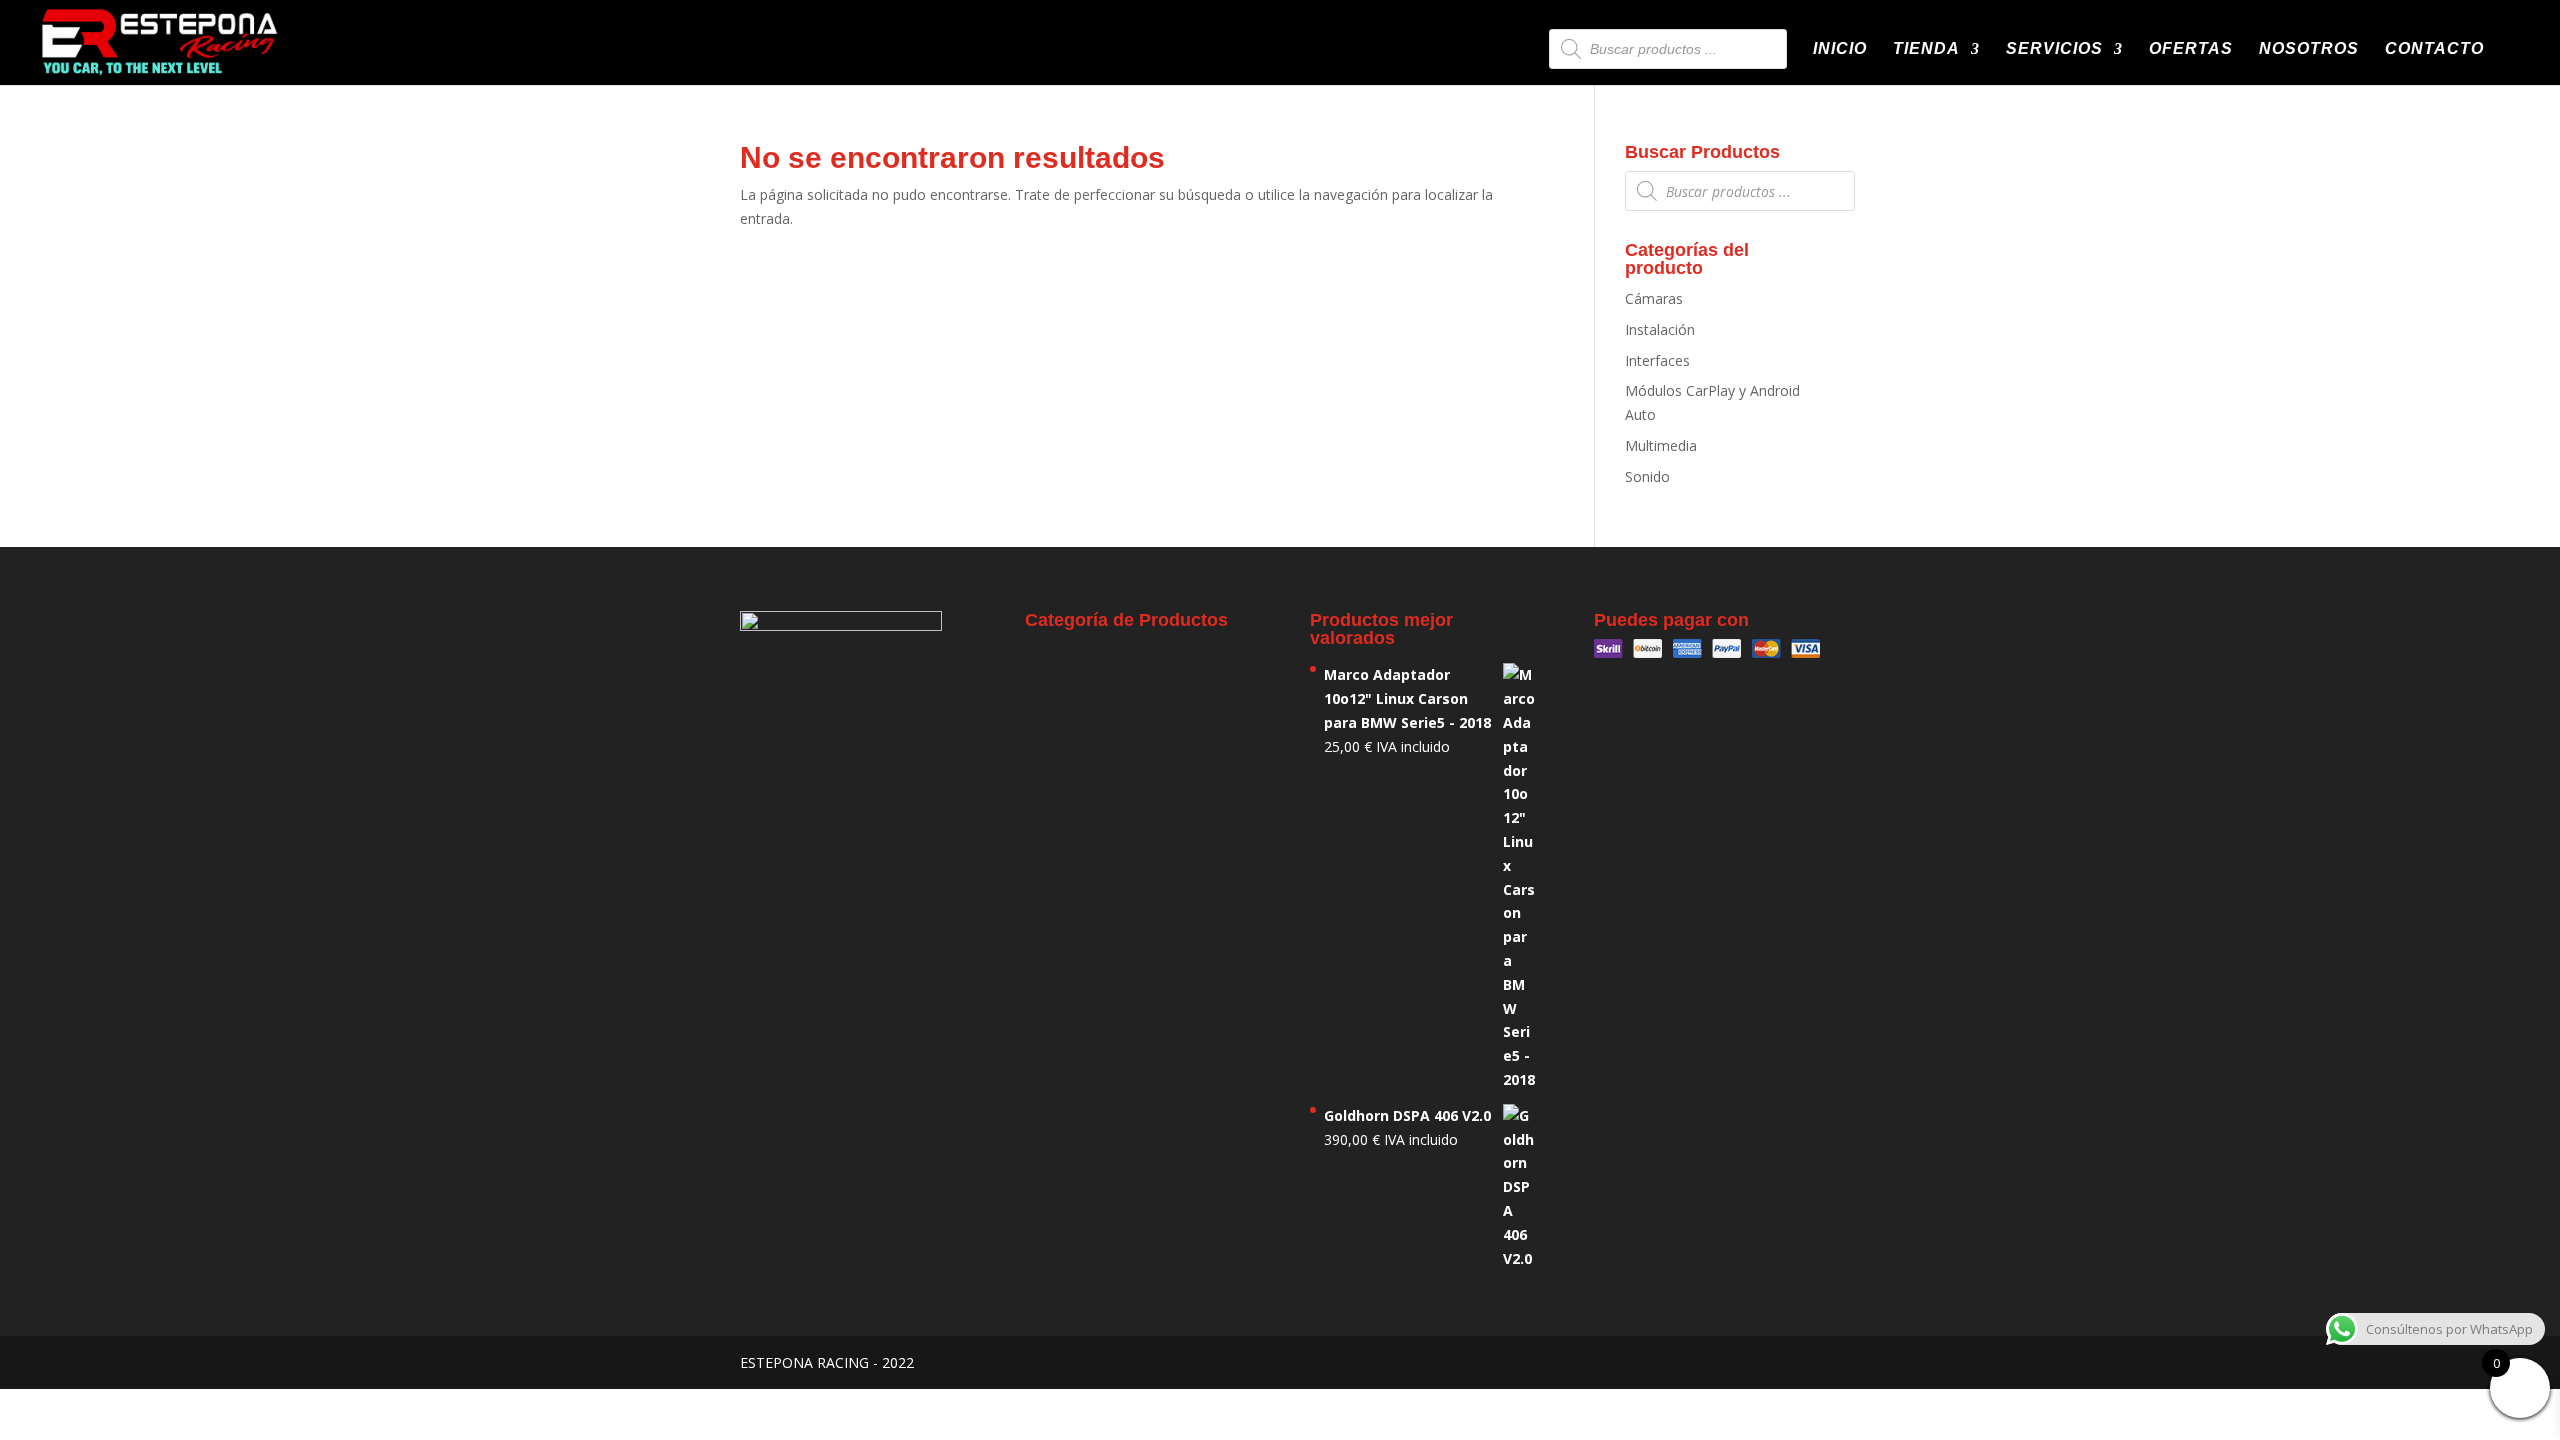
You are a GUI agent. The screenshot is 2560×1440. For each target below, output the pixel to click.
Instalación (1660, 329)
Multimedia (1661, 445)
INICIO (1840, 49)
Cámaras (1654, 298)
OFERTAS (2191, 49)
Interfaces (1657, 360)
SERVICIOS (2054, 49)
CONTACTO (2434, 49)
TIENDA (1926, 49)
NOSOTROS (2309, 49)
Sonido (1647, 476)
